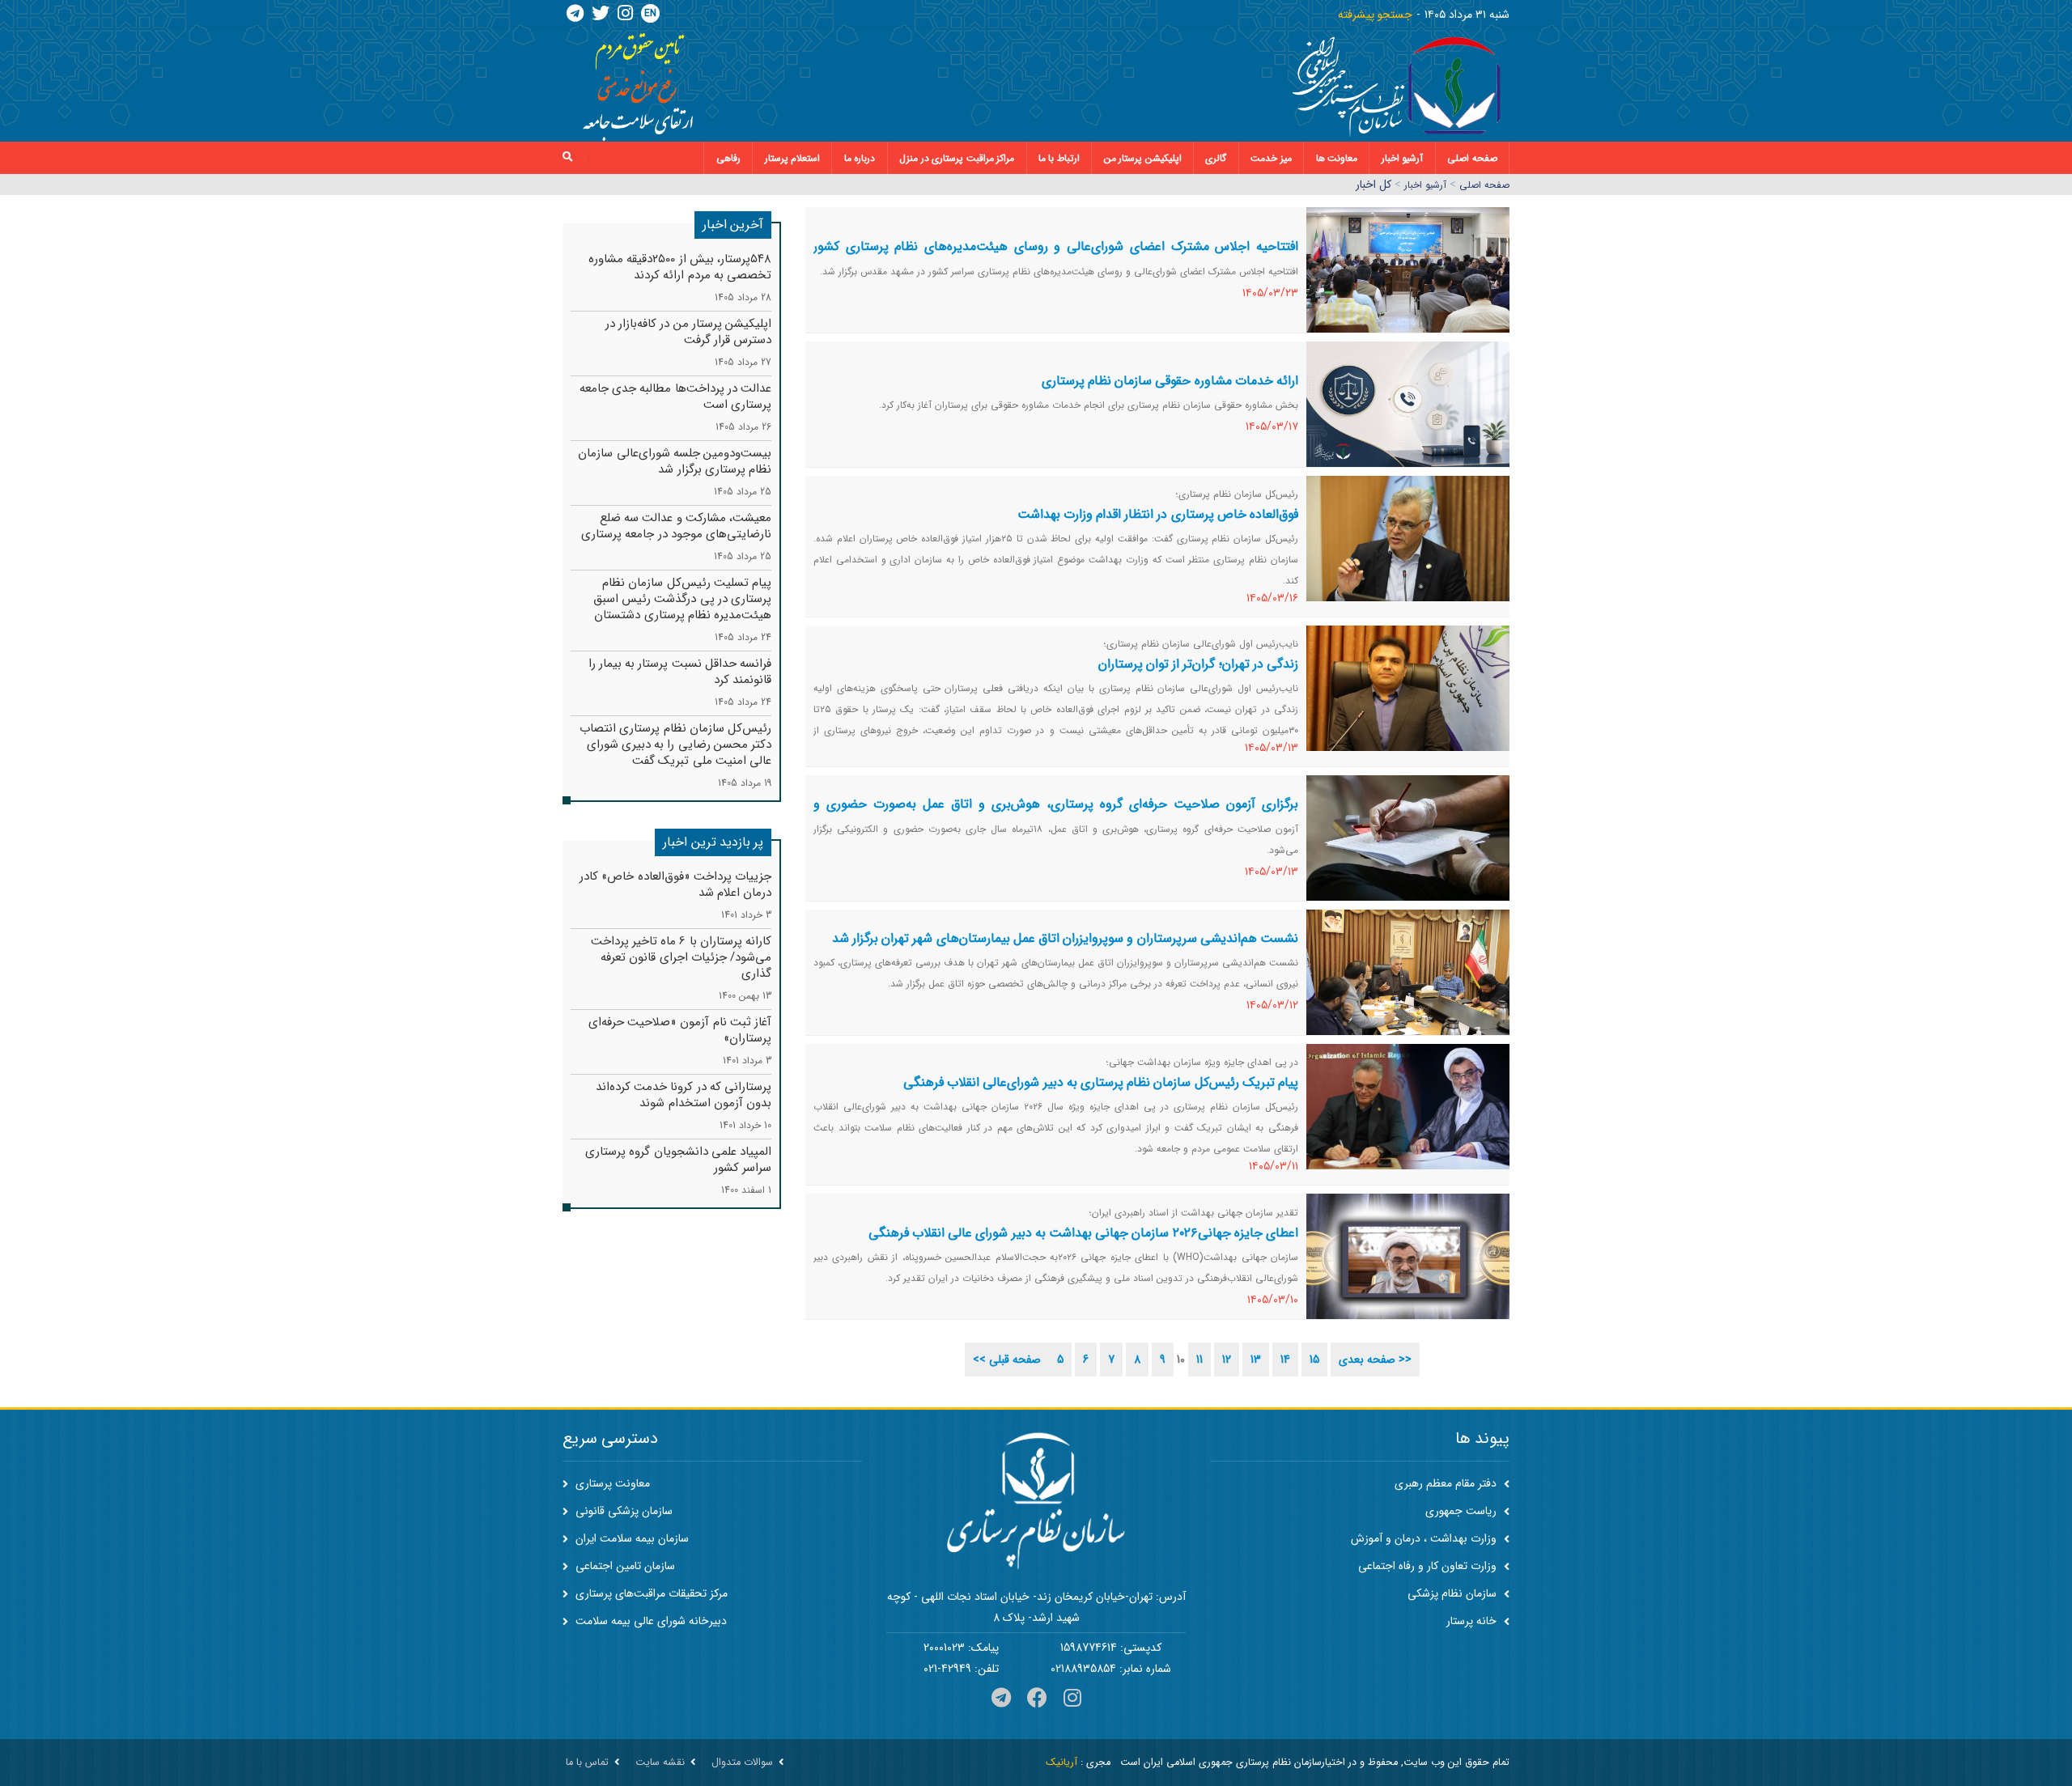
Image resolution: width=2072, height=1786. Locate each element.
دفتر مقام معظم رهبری (1447, 1483)
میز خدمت (1271, 158)
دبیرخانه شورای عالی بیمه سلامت (650, 1621)
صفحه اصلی (1472, 158)
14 (1285, 1360)
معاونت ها (1337, 158)
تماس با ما (587, 1763)
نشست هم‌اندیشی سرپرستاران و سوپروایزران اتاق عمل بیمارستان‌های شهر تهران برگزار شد (1065, 938)
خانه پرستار (1473, 1621)
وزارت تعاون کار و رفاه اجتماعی (1429, 1566)
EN (650, 13)
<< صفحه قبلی (1007, 1360)
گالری (1216, 158)
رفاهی (728, 158)
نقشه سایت (660, 1763)
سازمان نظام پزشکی (1454, 1593)
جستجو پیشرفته (1375, 15)
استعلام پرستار (793, 158)
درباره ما (860, 158)
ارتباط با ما (1059, 158)
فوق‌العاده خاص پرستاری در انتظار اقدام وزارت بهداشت (1158, 514)
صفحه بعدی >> (1375, 1360)
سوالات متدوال (742, 1763)
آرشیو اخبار (1403, 158)
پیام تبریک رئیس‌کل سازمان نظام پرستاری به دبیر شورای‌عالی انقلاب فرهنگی (1101, 1082)
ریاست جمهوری (1463, 1511)
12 (1227, 1360)
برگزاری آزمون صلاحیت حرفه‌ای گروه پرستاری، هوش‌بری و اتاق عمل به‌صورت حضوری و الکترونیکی (1056, 814)
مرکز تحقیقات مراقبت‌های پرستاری (650, 1593)
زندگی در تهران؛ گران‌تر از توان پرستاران (1198, 664)
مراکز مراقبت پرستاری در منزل (957, 158)
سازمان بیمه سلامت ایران (631, 1538)
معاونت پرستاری (611, 1483)
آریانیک (1061, 1763)
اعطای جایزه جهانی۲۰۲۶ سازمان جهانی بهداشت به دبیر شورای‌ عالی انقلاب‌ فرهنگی (1083, 1233)
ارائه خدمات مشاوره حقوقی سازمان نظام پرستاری (1170, 381)
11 (1199, 1360)
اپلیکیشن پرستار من (1143, 158)
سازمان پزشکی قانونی (622, 1511)
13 (1256, 1360)
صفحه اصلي (1484, 185)
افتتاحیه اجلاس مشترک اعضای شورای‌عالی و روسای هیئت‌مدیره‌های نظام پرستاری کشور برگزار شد (1056, 256)
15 (1314, 1360)
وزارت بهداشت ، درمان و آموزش (1425, 1538)
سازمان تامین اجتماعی (624, 1566)
